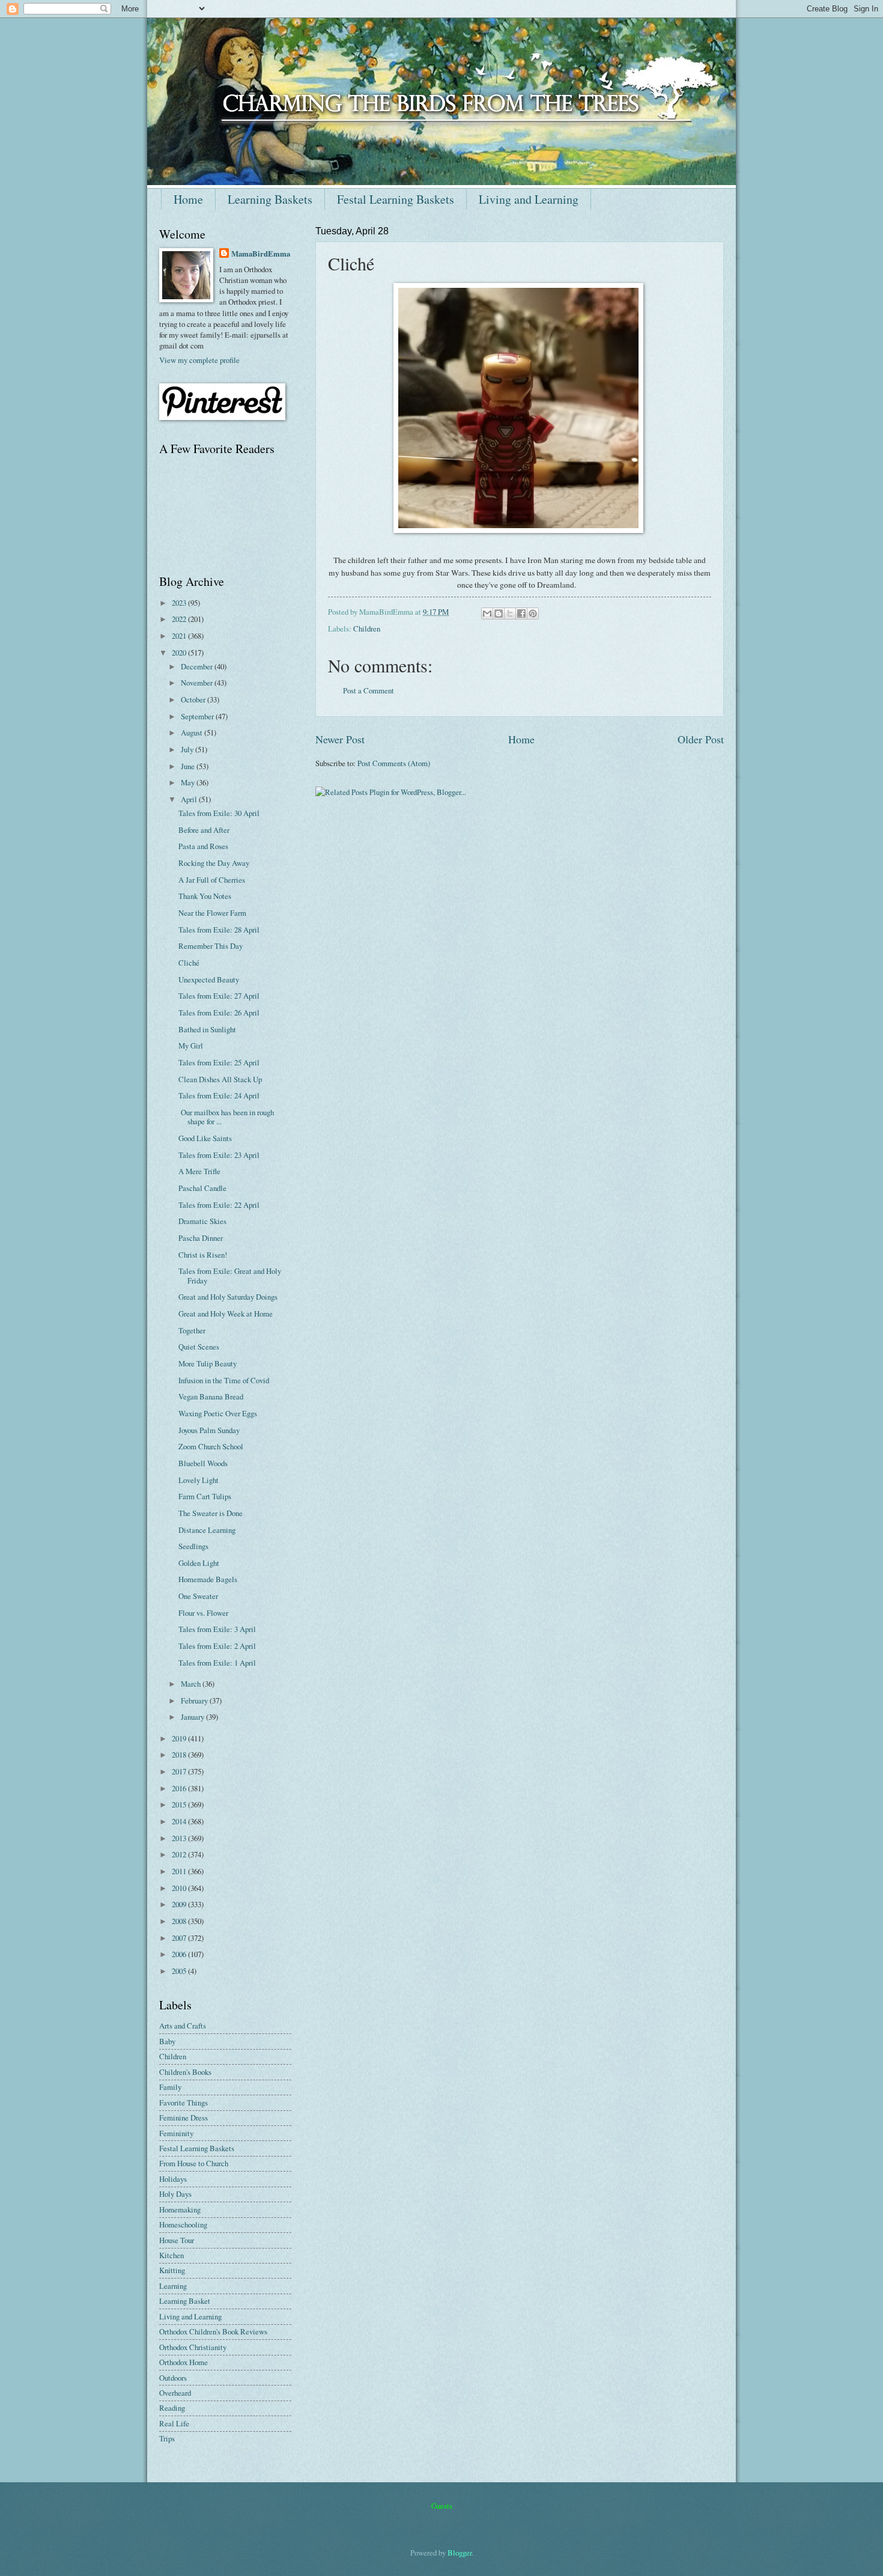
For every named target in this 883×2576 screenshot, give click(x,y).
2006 (180, 1954)
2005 (180, 1971)
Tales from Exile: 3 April (217, 1629)
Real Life (174, 2423)
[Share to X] (510, 614)
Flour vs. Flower (203, 1613)
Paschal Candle (202, 1188)
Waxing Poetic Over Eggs (218, 1413)
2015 (180, 1804)
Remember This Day (211, 946)
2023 (180, 603)
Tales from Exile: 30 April (219, 813)
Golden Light (199, 1563)
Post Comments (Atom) (394, 763)
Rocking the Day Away (214, 863)
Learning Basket (185, 2301)
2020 (180, 653)
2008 (180, 1921)
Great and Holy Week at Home (226, 1314)
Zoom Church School (211, 1446)
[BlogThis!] (499, 614)
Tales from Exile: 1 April (217, 1663)
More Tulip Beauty (208, 1363)
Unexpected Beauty (209, 979)
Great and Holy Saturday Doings (228, 1297)
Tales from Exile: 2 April (217, 1646)
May (189, 782)
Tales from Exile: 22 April (219, 1205)
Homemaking (180, 2209)
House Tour (177, 2240)
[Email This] (487, 614)
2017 (180, 1771)
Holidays (173, 2179)
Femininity (176, 2133)
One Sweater (198, 1596)
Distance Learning (207, 1530)
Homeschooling (183, 2224)
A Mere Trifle (199, 1171)
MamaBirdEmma (261, 254)
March (192, 1684)
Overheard (175, 2393)
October (194, 699)
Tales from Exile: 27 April (219, 996)
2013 (180, 1838)
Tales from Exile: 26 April (219, 1012)
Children (367, 629)
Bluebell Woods (203, 1463)
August (193, 732)
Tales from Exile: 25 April (219, 1062)
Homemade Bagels (208, 1579)
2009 (180, 1904)
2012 (180, 1854)
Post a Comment (369, 690)
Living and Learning (529, 199)
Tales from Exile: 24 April (219, 1095)
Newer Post (340, 739)
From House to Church (194, 2163)
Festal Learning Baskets (396, 199)
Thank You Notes (205, 896)
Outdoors (173, 2378)
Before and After (204, 830)
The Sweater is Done (211, 1513)
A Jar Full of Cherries (212, 880)
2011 (180, 1871)
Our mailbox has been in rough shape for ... (226, 1117)
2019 (180, 1738)
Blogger (460, 2553)
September (198, 716)
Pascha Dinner (201, 1238)
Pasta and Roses (203, 846)
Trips (167, 2438)
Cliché (189, 963)
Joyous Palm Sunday (209, 1430)
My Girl (191, 1046)
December (198, 666)
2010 (180, 1888)
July (188, 749)
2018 (180, 1755)
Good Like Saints (205, 1138)
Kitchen (171, 2255)
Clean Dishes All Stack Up (220, 1079)
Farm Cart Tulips (205, 1496)
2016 (180, 1788)
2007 (180, 1938)
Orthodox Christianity (193, 2347)
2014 (180, 1821)
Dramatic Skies (202, 1221)
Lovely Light (199, 1480)
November (198, 683)
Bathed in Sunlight (207, 1029)
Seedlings (193, 1546)
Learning (173, 2286)
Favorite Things (184, 2103)
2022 (180, 619)
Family (170, 2087)
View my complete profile (199, 360)
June (189, 766)
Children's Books (185, 2072)
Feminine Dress (184, 2118)
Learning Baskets (270, 199)
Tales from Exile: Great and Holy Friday (230, 1275)
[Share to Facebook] (521, 614)
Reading (172, 2408)
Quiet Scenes (199, 1347)
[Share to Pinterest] (533, 614)
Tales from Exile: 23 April (219, 1155)
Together (192, 1330)
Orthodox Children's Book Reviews (213, 2331)
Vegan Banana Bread (211, 1396)
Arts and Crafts (183, 2026)
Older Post (701, 739)
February (195, 1701)
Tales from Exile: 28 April (219, 930)
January (193, 1717)
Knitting (172, 2270)
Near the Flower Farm (212, 913)
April (190, 799)
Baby (167, 2041)
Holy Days (175, 2194)
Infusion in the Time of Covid (224, 1380)
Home (188, 199)
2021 (180, 636)
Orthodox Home (184, 2362)
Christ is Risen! (203, 1255)
